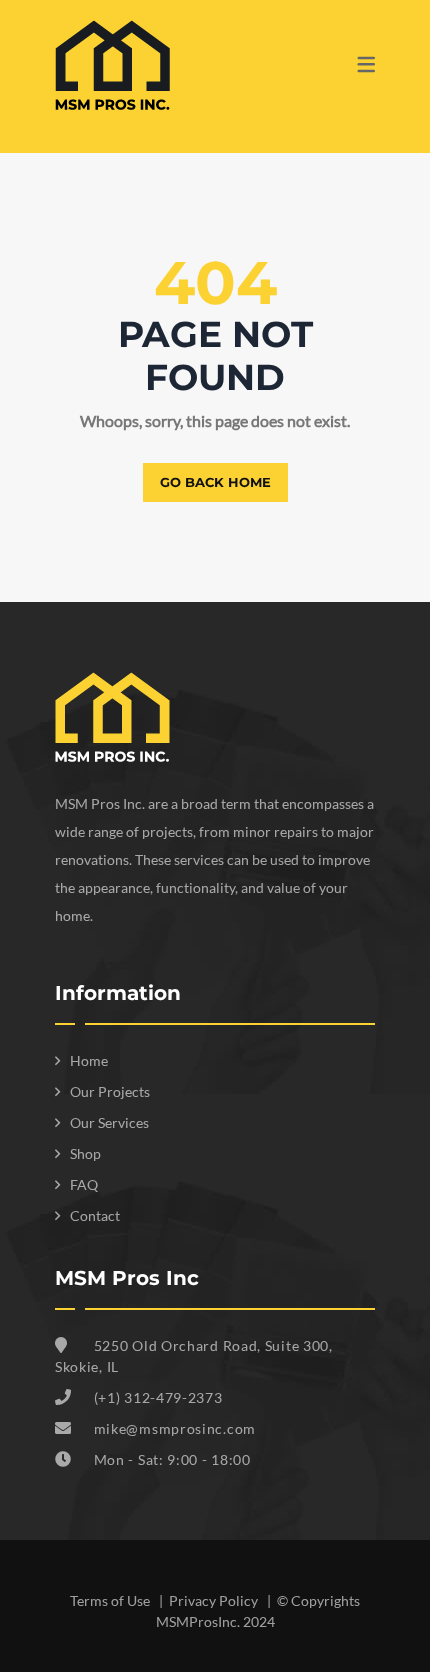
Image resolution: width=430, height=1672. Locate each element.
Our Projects (110, 1091)
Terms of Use (111, 1600)
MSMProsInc (196, 1621)
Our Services (109, 1122)
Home (89, 1060)
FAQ (84, 1184)
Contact (95, 1215)
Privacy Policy (215, 1600)
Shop (85, 1153)
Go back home (215, 482)
